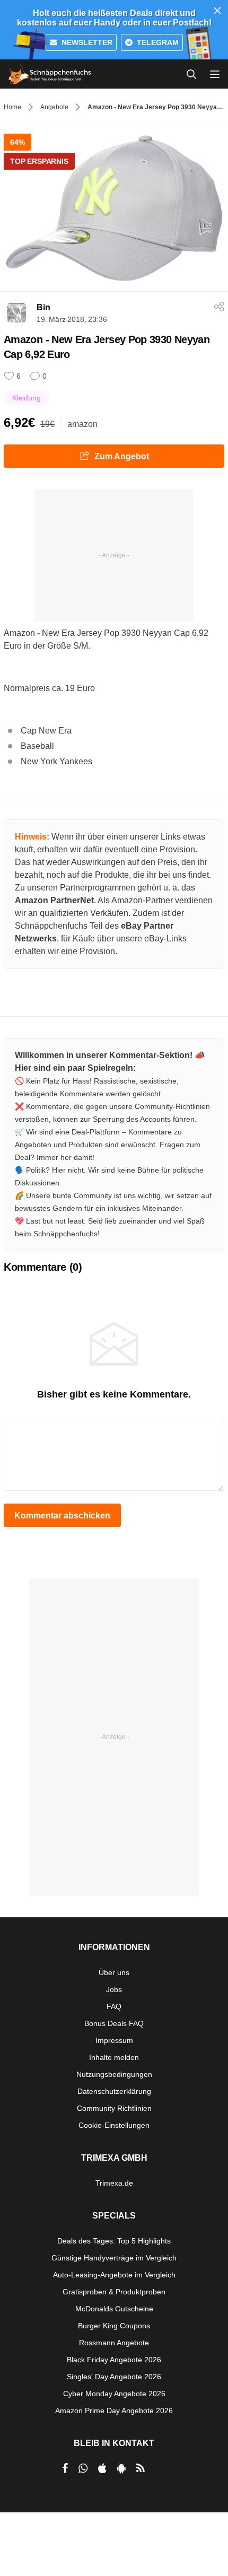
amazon (82, 424)
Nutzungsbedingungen (114, 2074)
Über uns (114, 1972)
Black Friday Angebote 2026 (114, 2360)
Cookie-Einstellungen (114, 2125)
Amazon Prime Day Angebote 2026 (114, 2411)
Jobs (114, 1989)
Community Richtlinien (114, 2108)
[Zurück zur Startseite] (50, 74)
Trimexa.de (114, 2183)
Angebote (54, 107)
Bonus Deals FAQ (114, 2023)
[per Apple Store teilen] (102, 2468)
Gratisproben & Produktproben (114, 2292)
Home (12, 107)
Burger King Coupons (114, 2326)
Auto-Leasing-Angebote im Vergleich (114, 2275)
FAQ (114, 2006)
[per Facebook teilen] (65, 2468)
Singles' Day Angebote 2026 (114, 2377)
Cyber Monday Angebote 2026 (114, 2394)
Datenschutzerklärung (114, 2091)
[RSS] (141, 2468)
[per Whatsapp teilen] (83, 2468)
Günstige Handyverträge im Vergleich (114, 2258)
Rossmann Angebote (114, 2343)
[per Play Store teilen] (121, 2468)
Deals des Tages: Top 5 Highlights (114, 2241)
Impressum (114, 2040)
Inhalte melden (114, 2057)
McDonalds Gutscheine (114, 2309)
